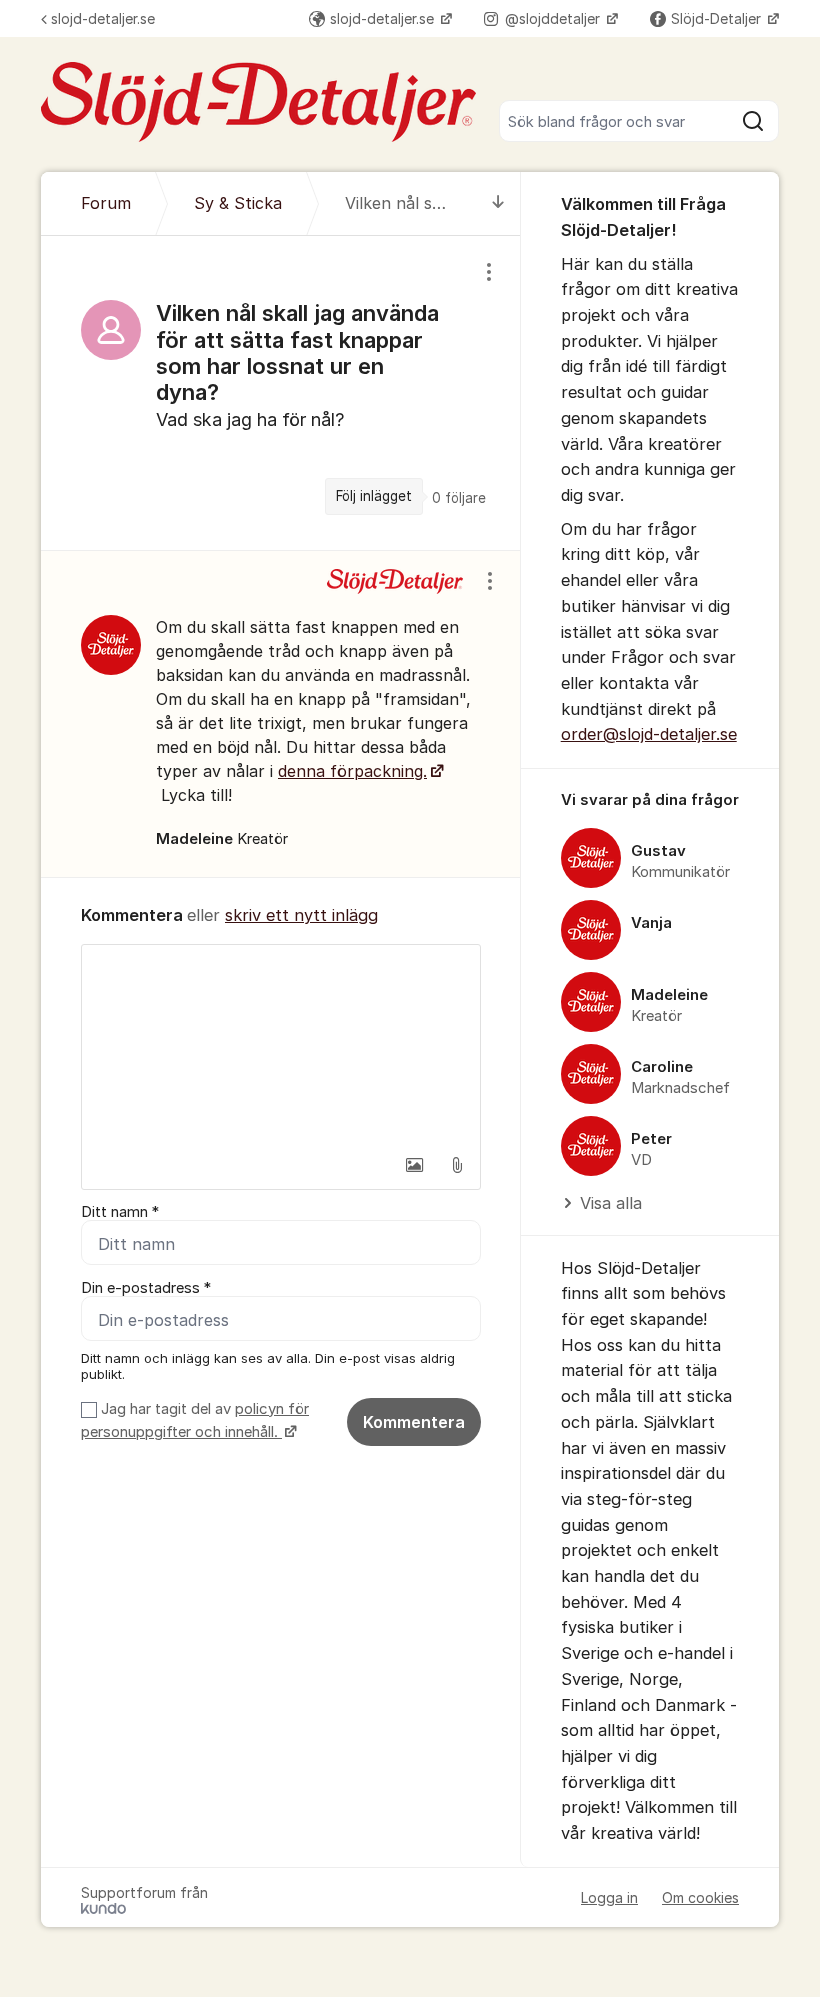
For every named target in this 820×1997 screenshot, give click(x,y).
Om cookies (700, 1897)
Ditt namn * (120, 1212)
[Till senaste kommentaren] (498, 203)
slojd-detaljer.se (103, 18)
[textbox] (281, 1045)
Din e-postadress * (146, 1288)
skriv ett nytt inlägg (301, 915)
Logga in (609, 1897)
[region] (281, 393)
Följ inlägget (374, 496)
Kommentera (414, 1422)
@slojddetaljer (554, 18)
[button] (415, 1165)
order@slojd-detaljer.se (649, 734)
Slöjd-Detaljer (718, 18)
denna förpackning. (352, 771)
